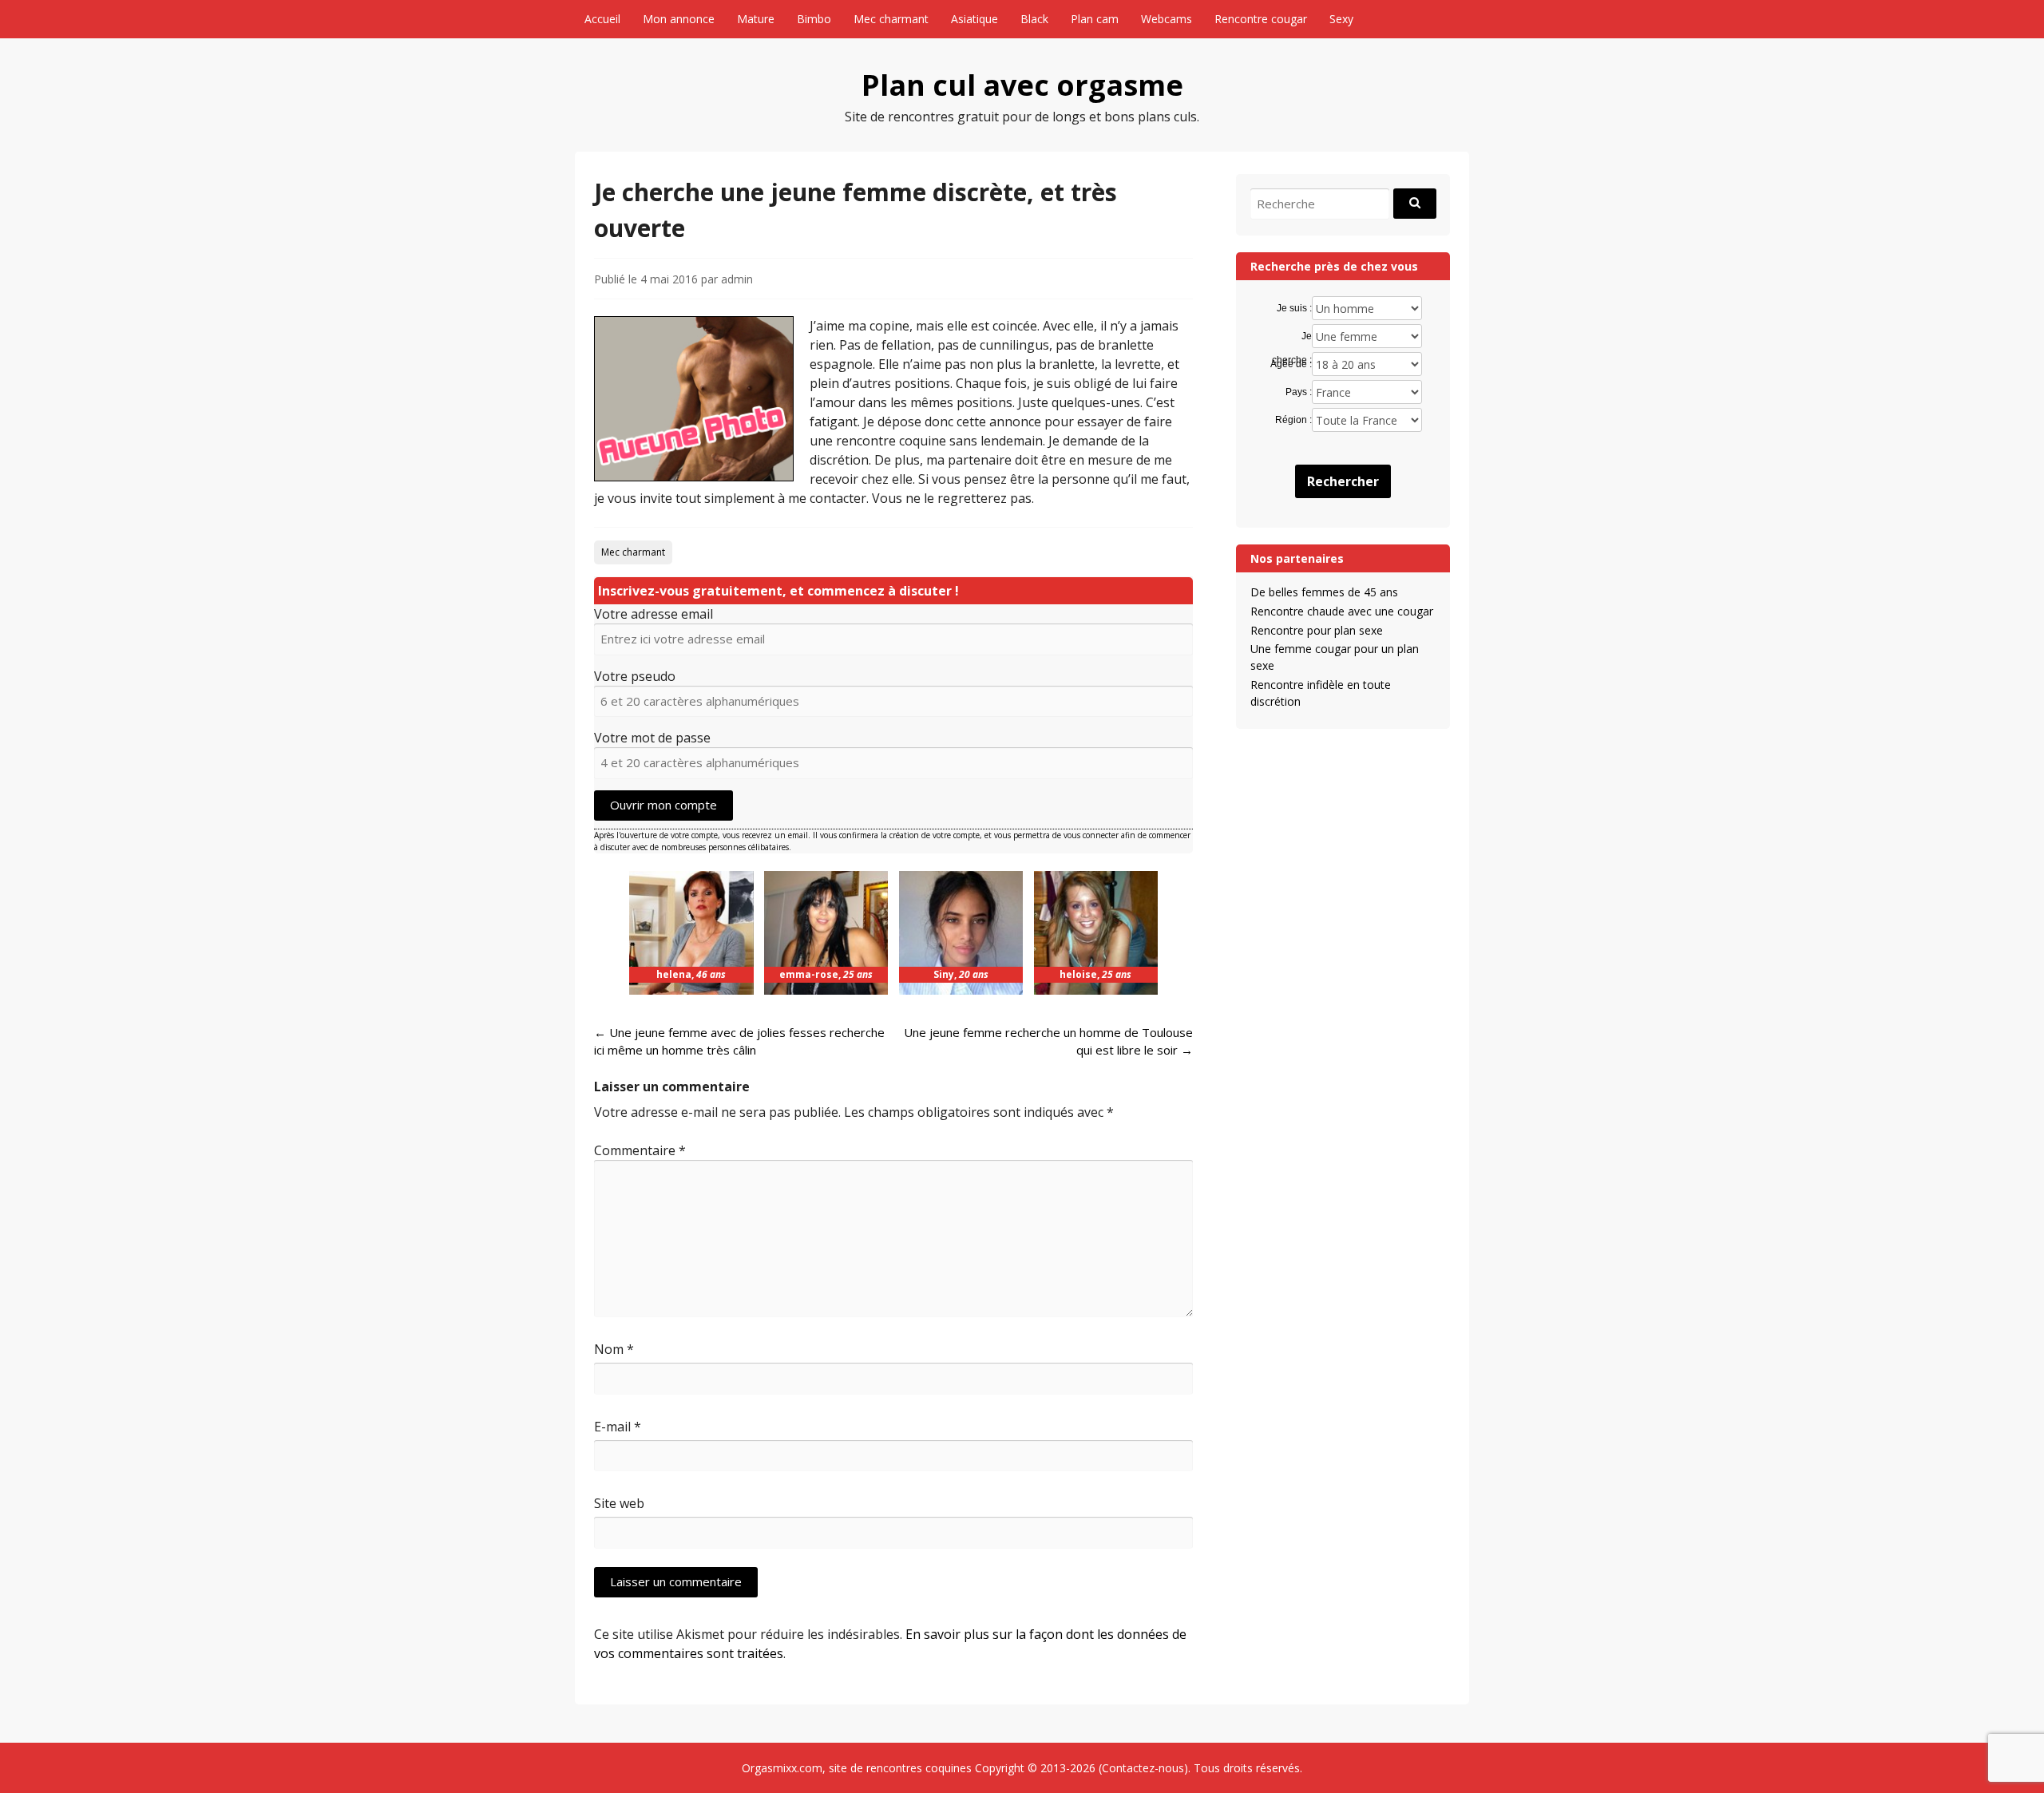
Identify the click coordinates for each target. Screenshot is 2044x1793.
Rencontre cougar (1261, 19)
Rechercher (1343, 481)
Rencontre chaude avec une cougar (1342, 611)
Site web (619, 1503)
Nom (614, 1349)
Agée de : (1291, 364)
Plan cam (1095, 19)
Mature (756, 19)
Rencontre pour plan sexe (1317, 630)
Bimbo (814, 19)
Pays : (1298, 392)
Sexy (1341, 19)
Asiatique (974, 19)
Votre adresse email (654, 614)
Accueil (602, 19)
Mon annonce (679, 19)
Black (1034, 19)
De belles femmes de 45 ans (1324, 592)
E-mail (618, 1427)
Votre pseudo (635, 676)
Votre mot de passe (652, 738)
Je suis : (1294, 308)
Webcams (1167, 19)
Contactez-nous (1143, 1768)
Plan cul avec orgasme (1022, 85)
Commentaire (640, 1150)
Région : (1293, 420)
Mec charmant (891, 19)
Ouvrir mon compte (664, 805)
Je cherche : (1291, 337)
